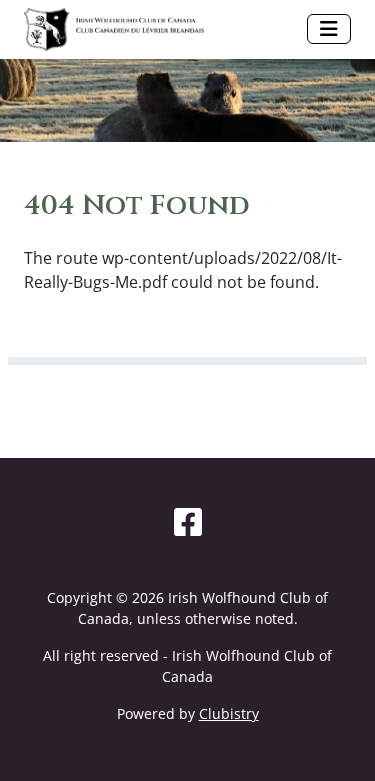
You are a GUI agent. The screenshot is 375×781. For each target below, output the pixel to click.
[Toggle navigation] (329, 29)
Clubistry (229, 713)
